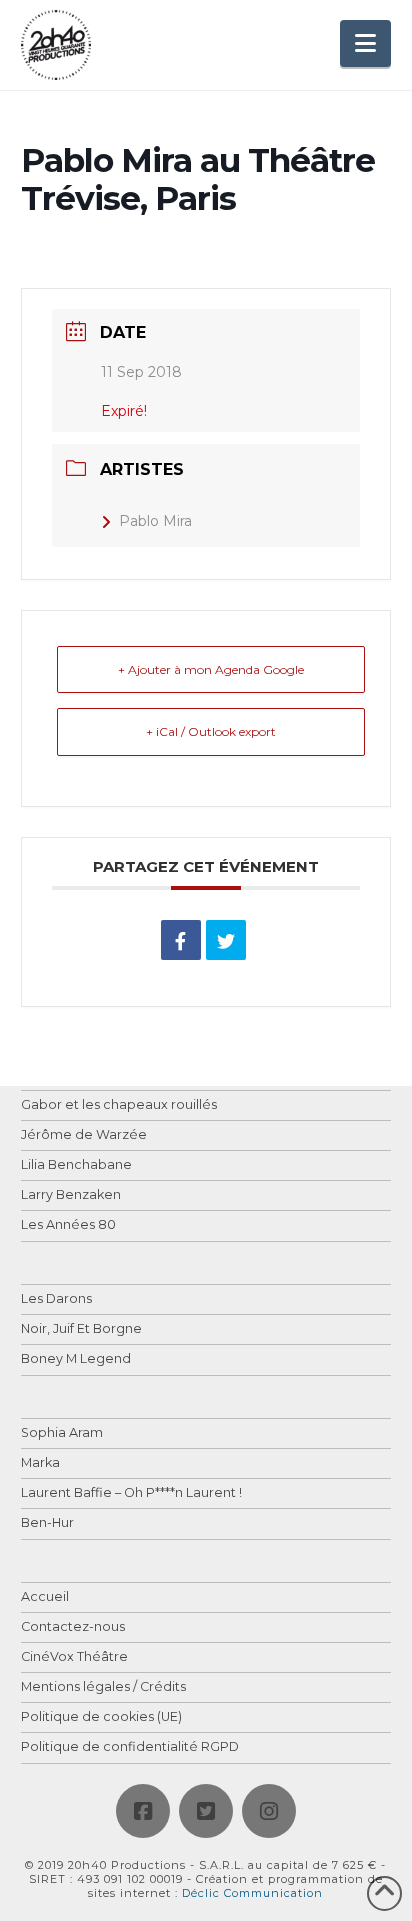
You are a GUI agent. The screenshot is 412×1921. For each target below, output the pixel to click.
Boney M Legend (76, 1359)
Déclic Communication (252, 1893)
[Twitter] (206, 1811)
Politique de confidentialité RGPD (130, 1747)
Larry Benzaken (71, 1195)
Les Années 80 (68, 1225)
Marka (40, 1463)
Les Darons (56, 1299)
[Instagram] (269, 1811)
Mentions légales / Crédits (103, 1687)
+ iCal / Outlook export (211, 731)
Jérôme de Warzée (84, 1135)
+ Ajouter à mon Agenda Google (211, 669)
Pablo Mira (155, 521)
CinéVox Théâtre (74, 1657)
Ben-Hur (47, 1523)
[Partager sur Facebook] (181, 940)
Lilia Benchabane (76, 1165)
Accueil (45, 1597)
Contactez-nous (73, 1627)
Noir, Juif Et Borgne (81, 1329)
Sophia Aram (62, 1433)
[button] (365, 43)
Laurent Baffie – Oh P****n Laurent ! (131, 1493)
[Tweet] (226, 940)
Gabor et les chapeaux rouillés (119, 1105)
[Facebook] (143, 1811)
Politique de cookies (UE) (101, 1717)
